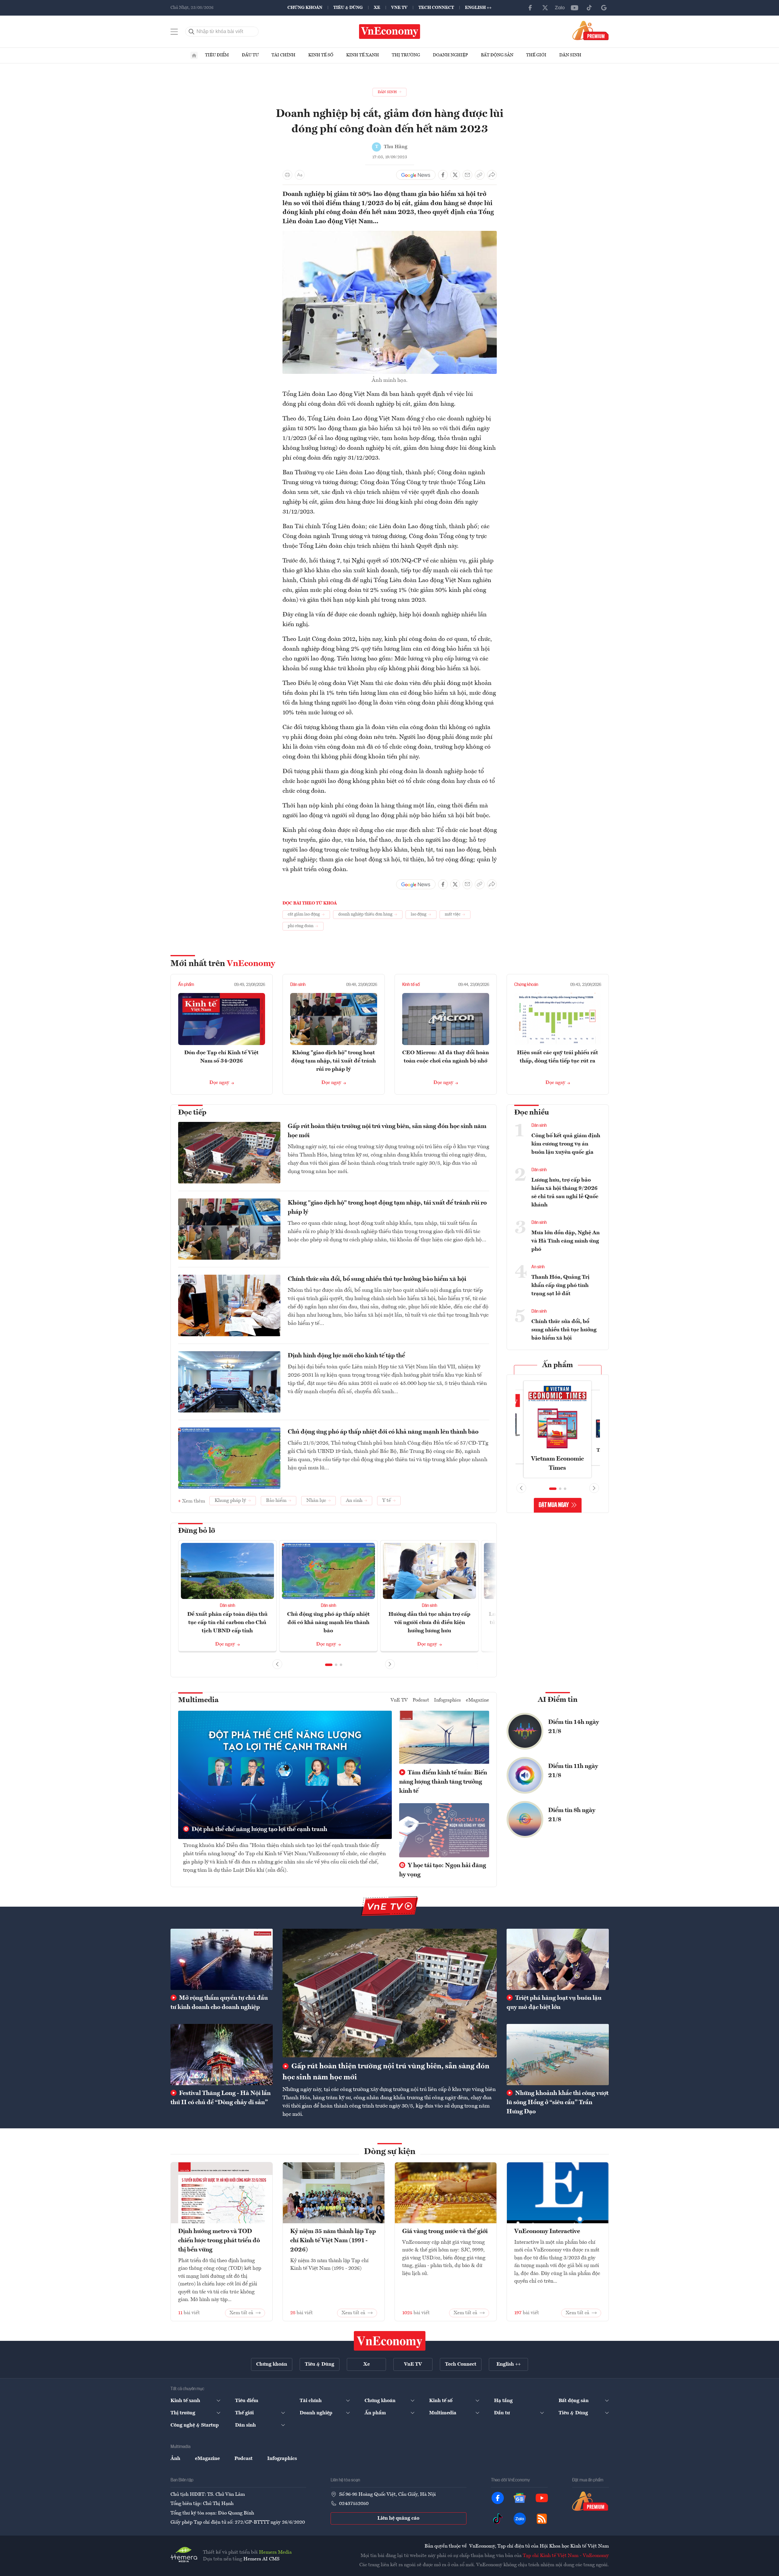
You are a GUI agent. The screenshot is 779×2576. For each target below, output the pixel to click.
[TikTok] (589, 8)
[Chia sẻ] (492, 175)
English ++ (478, 8)
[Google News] (604, 8)
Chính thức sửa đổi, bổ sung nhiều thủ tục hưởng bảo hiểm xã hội (377, 1279)
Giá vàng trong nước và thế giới (445, 2232)
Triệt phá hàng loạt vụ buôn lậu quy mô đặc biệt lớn (554, 2003)
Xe (377, 8)
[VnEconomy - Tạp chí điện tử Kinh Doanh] (390, 2341)
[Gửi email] (467, 175)
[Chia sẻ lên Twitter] (455, 175)
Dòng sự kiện (390, 2152)
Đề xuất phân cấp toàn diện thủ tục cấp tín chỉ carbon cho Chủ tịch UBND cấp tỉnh (227, 1623)
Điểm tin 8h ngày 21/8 (572, 1815)
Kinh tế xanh (363, 55)
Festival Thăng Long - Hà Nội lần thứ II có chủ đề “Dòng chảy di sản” (221, 2098)
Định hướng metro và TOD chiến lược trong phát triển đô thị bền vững (219, 2241)
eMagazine (478, 1700)
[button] (329, 1665)
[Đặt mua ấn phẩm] (591, 30)
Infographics (448, 1700)
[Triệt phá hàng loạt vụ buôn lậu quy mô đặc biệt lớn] (558, 1959)
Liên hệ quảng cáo (398, 2518)
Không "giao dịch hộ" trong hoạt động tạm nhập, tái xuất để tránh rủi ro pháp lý (333, 1061)
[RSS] (542, 2519)
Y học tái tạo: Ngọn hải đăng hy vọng (443, 1870)
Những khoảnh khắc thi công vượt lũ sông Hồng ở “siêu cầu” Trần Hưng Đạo (558, 2103)
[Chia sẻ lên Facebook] (443, 175)
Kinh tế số (321, 55)
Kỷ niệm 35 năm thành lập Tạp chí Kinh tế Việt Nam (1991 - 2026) (333, 2241)
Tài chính (283, 55)
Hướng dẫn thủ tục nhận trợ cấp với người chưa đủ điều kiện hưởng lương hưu (429, 1623)
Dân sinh (570, 55)
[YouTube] (575, 8)
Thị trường (406, 55)
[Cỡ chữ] (300, 175)
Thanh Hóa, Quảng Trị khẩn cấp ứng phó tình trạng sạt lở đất (560, 1285)
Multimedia (198, 1700)
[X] (545, 8)
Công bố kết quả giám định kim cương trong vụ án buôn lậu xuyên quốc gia (566, 1144)
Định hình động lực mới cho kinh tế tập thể (346, 1356)
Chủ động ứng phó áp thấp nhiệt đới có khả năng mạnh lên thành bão (383, 1432)
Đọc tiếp (192, 1113)
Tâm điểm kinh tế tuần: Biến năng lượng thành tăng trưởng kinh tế (443, 1782)
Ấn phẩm (186, 985)
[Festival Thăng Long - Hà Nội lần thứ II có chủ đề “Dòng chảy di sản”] (222, 2055)
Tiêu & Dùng (348, 8)
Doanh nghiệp (450, 55)
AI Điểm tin (558, 1700)
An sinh (538, 1267)
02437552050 (354, 2504)
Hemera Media (275, 2552)
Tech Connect (436, 8)
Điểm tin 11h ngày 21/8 (573, 1771)
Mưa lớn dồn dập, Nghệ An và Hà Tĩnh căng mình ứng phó (566, 1241)
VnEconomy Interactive (547, 2232)
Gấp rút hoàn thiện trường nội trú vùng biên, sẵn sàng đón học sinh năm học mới (387, 1131)
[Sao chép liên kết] (480, 175)
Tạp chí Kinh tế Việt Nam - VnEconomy (566, 2556)
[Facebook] (530, 8)
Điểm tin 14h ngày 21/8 (574, 1727)
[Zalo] (560, 8)
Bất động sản (497, 55)
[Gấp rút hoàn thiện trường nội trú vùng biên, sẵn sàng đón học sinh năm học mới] (390, 1993)
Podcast (421, 1700)
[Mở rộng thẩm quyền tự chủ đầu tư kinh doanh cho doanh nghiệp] (222, 1959)
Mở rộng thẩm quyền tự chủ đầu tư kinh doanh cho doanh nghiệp (219, 2003)
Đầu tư (250, 55)
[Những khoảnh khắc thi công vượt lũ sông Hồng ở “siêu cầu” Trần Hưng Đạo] (558, 2055)
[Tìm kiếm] (192, 32)
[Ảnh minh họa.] (390, 235)
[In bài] (287, 175)
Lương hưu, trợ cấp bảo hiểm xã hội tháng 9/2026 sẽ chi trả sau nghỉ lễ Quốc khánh (565, 1192)
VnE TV (399, 8)
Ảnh (175, 2459)
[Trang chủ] (194, 55)
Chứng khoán (305, 8)
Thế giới (536, 55)
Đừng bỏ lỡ (197, 1531)
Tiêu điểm (217, 55)
